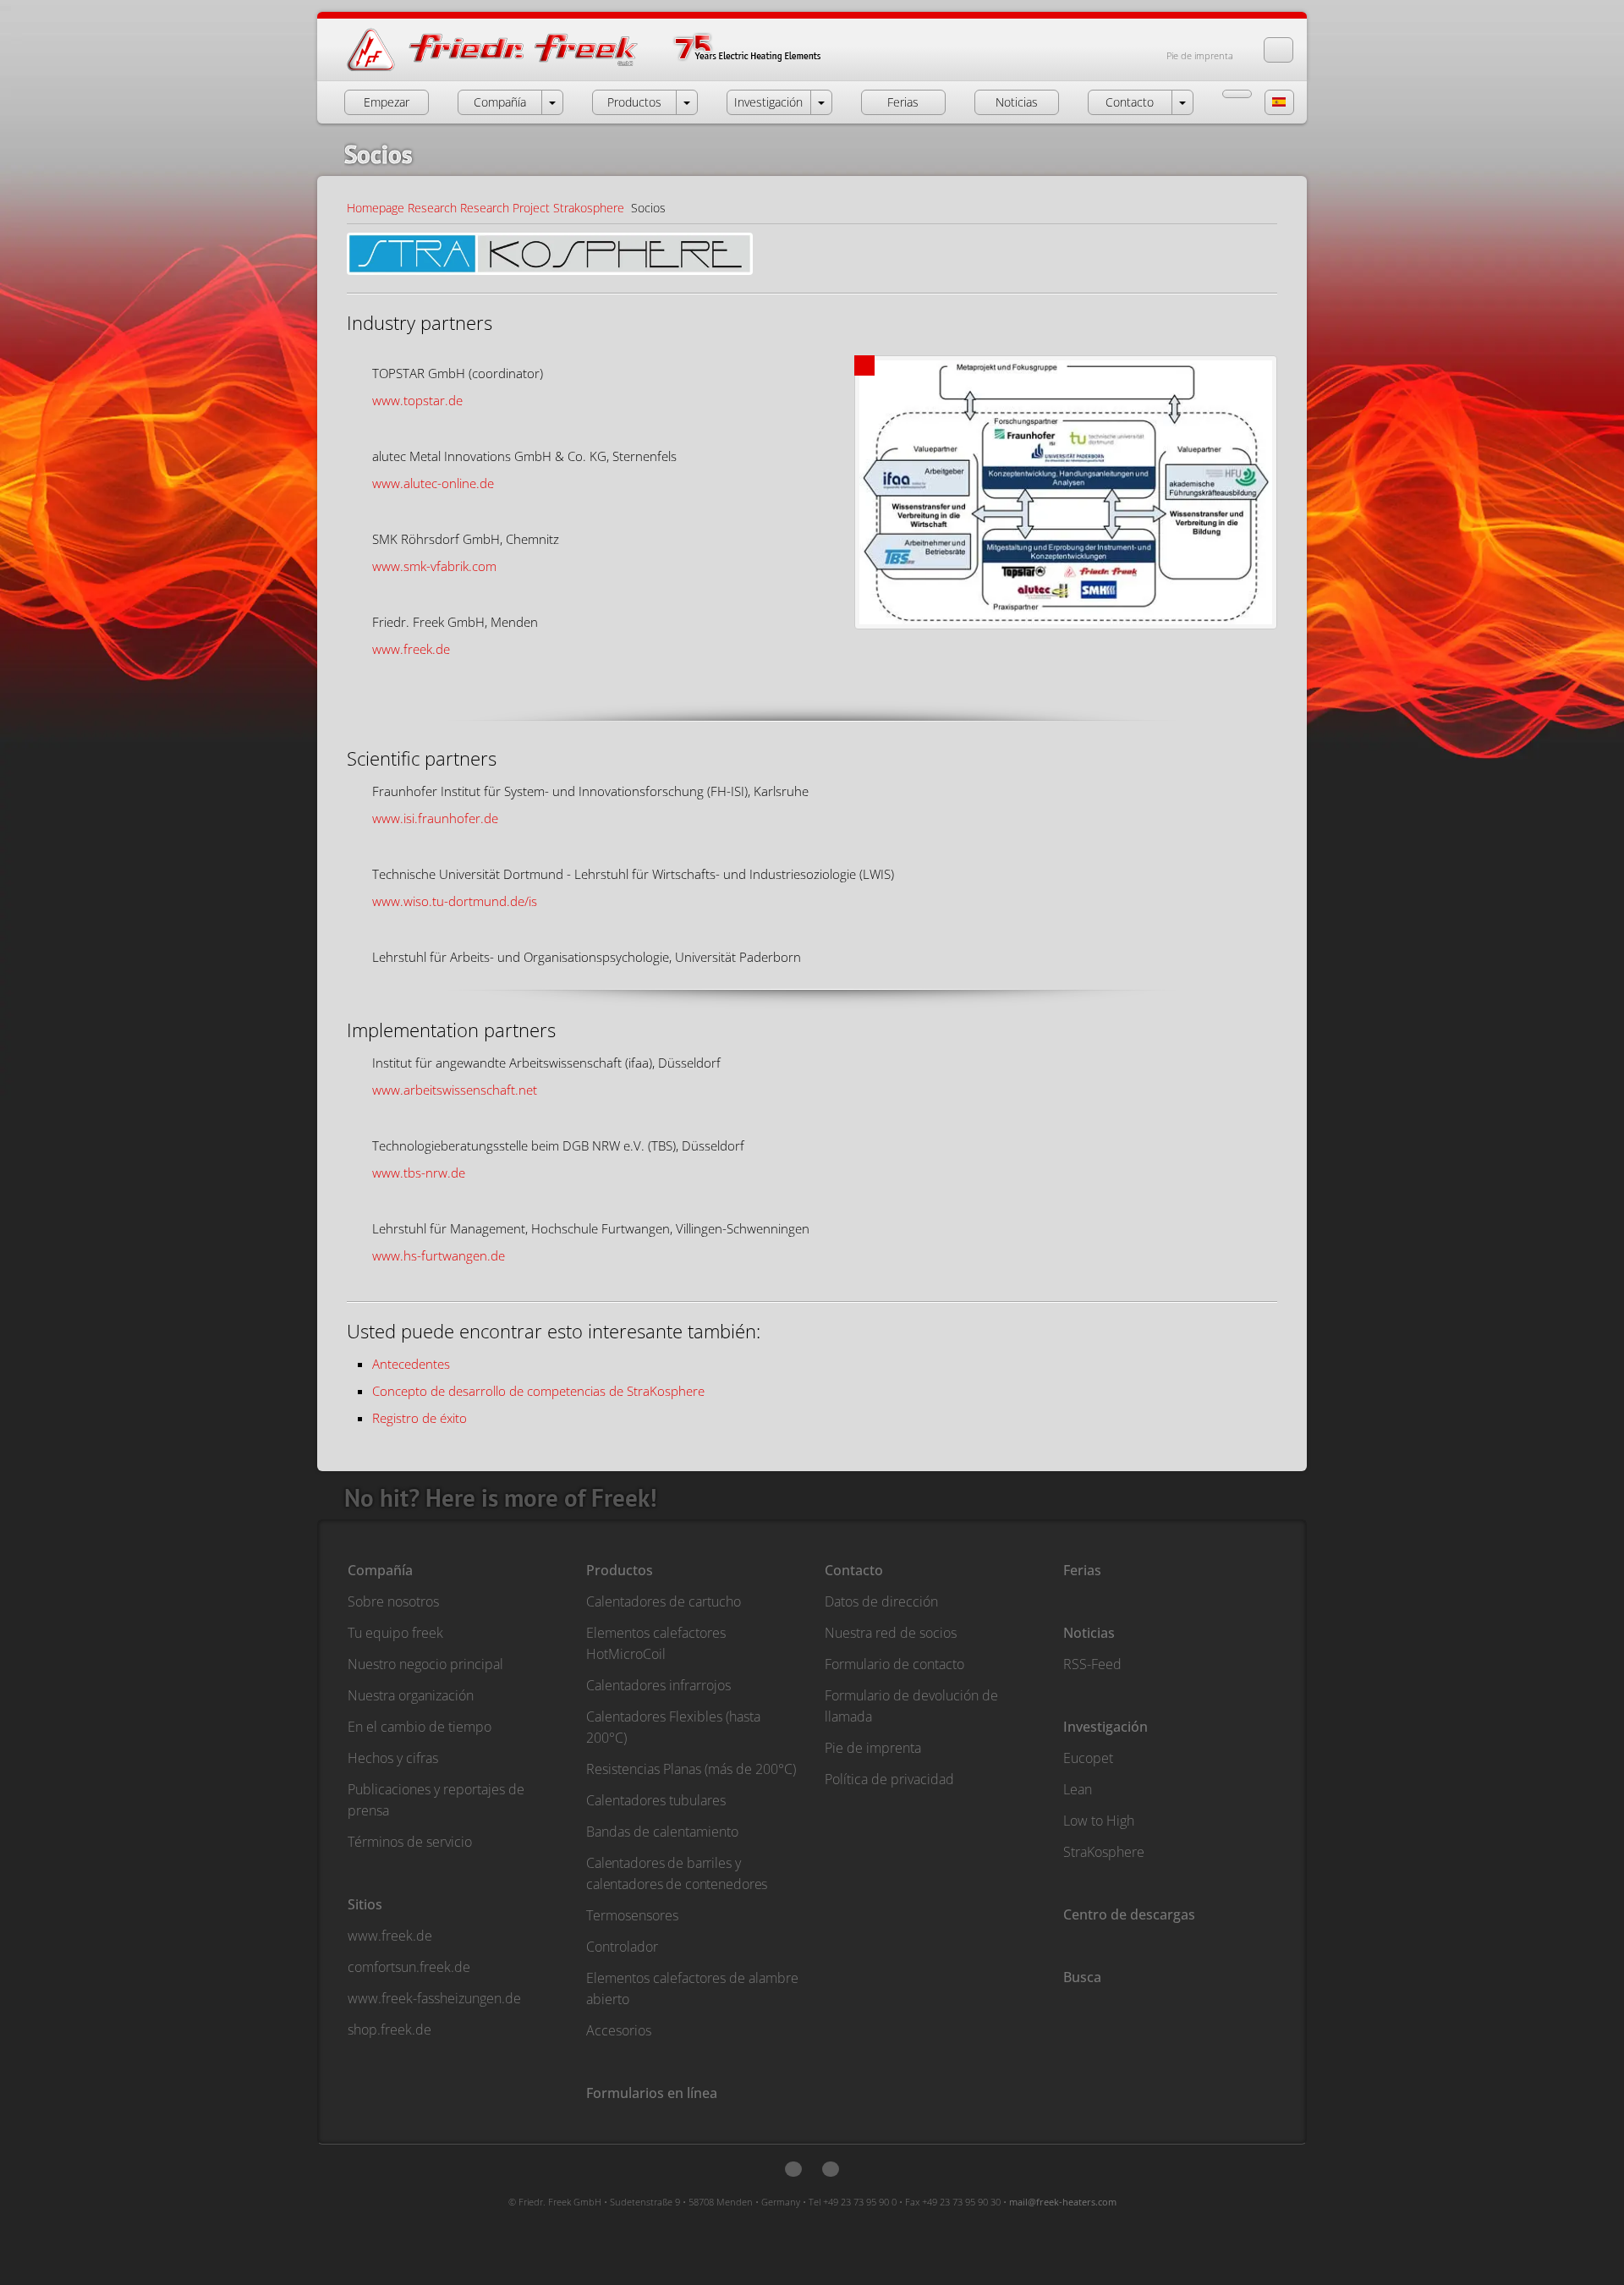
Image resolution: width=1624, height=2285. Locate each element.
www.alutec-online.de (433, 483)
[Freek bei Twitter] (793, 2169)
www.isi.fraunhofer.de (435, 818)
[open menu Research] (821, 102)
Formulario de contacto (894, 1664)
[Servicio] (1237, 94)
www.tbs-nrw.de (419, 1173)
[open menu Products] (687, 102)
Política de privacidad (889, 1779)
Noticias (1089, 1633)
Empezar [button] (387, 102)
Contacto (854, 1570)
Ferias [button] (903, 102)
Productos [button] (634, 102)
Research (432, 208)
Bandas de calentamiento (662, 1832)
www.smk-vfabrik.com (434, 566)
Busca (1082, 1977)
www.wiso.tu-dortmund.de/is (455, 901)
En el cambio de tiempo (420, 1727)
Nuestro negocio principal (425, 1664)
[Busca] (1278, 50)
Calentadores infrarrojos (658, 1685)
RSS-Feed (1092, 1664)
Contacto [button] (1130, 102)
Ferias (1082, 1570)
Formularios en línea (652, 2093)
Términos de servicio (410, 1842)
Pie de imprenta (1200, 55)
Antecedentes (411, 1364)
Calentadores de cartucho (664, 1601)
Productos (620, 1570)
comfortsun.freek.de (409, 1967)
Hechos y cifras (393, 1758)
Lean (1078, 1789)
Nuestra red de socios (891, 1633)
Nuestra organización (411, 1695)
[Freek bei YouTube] (831, 2169)
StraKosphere (1104, 1852)
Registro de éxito (420, 1418)
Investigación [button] (768, 102)
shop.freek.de (390, 2030)
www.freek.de (411, 649)
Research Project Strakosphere (542, 208)
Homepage (376, 208)
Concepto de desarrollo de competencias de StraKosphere (538, 1391)
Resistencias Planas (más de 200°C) (691, 1769)
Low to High (1099, 1821)
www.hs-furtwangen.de (439, 1255)
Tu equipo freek (395, 1633)
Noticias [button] (1017, 102)
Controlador (622, 1947)
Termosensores (632, 1915)
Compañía (380, 1570)
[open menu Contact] (1182, 102)
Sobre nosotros (393, 1601)
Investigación (1106, 1727)
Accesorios (619, 2030)
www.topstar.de (417, 400)
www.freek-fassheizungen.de (434, 1998)
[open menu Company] (552, 102)
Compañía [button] (500, 102)
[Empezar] (601, 70)
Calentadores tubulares (656, 1800)
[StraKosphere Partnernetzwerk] (1066, 497)
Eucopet (1088, 1758)
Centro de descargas (1129, 1914)
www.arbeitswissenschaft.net (455, 1090)
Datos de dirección (881, 1601)
